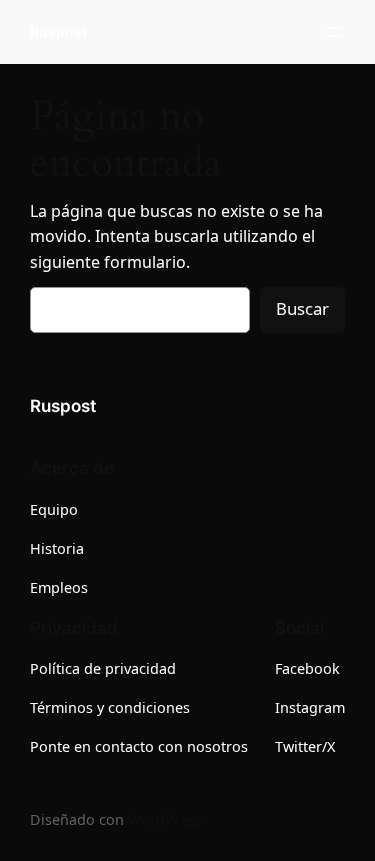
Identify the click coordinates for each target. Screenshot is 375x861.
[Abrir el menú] (333, 32)
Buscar (302, 308)
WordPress (165, 819)
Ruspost (58, 31)
